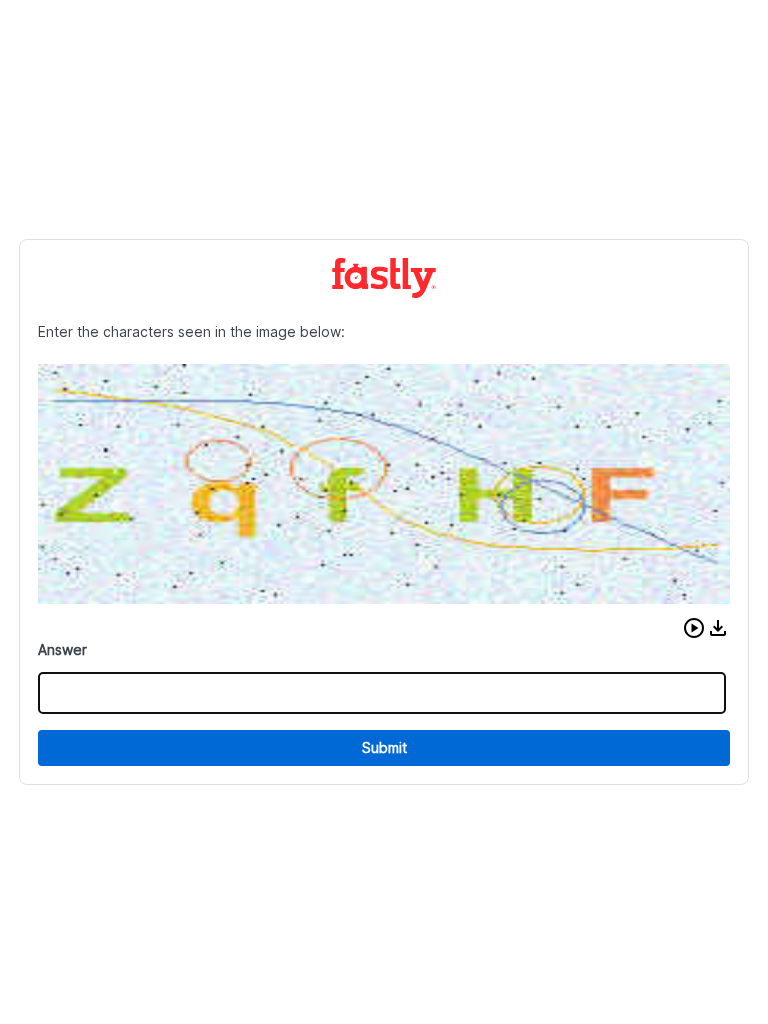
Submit (384, 747)
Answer (62, 649)
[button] (694, 628)
